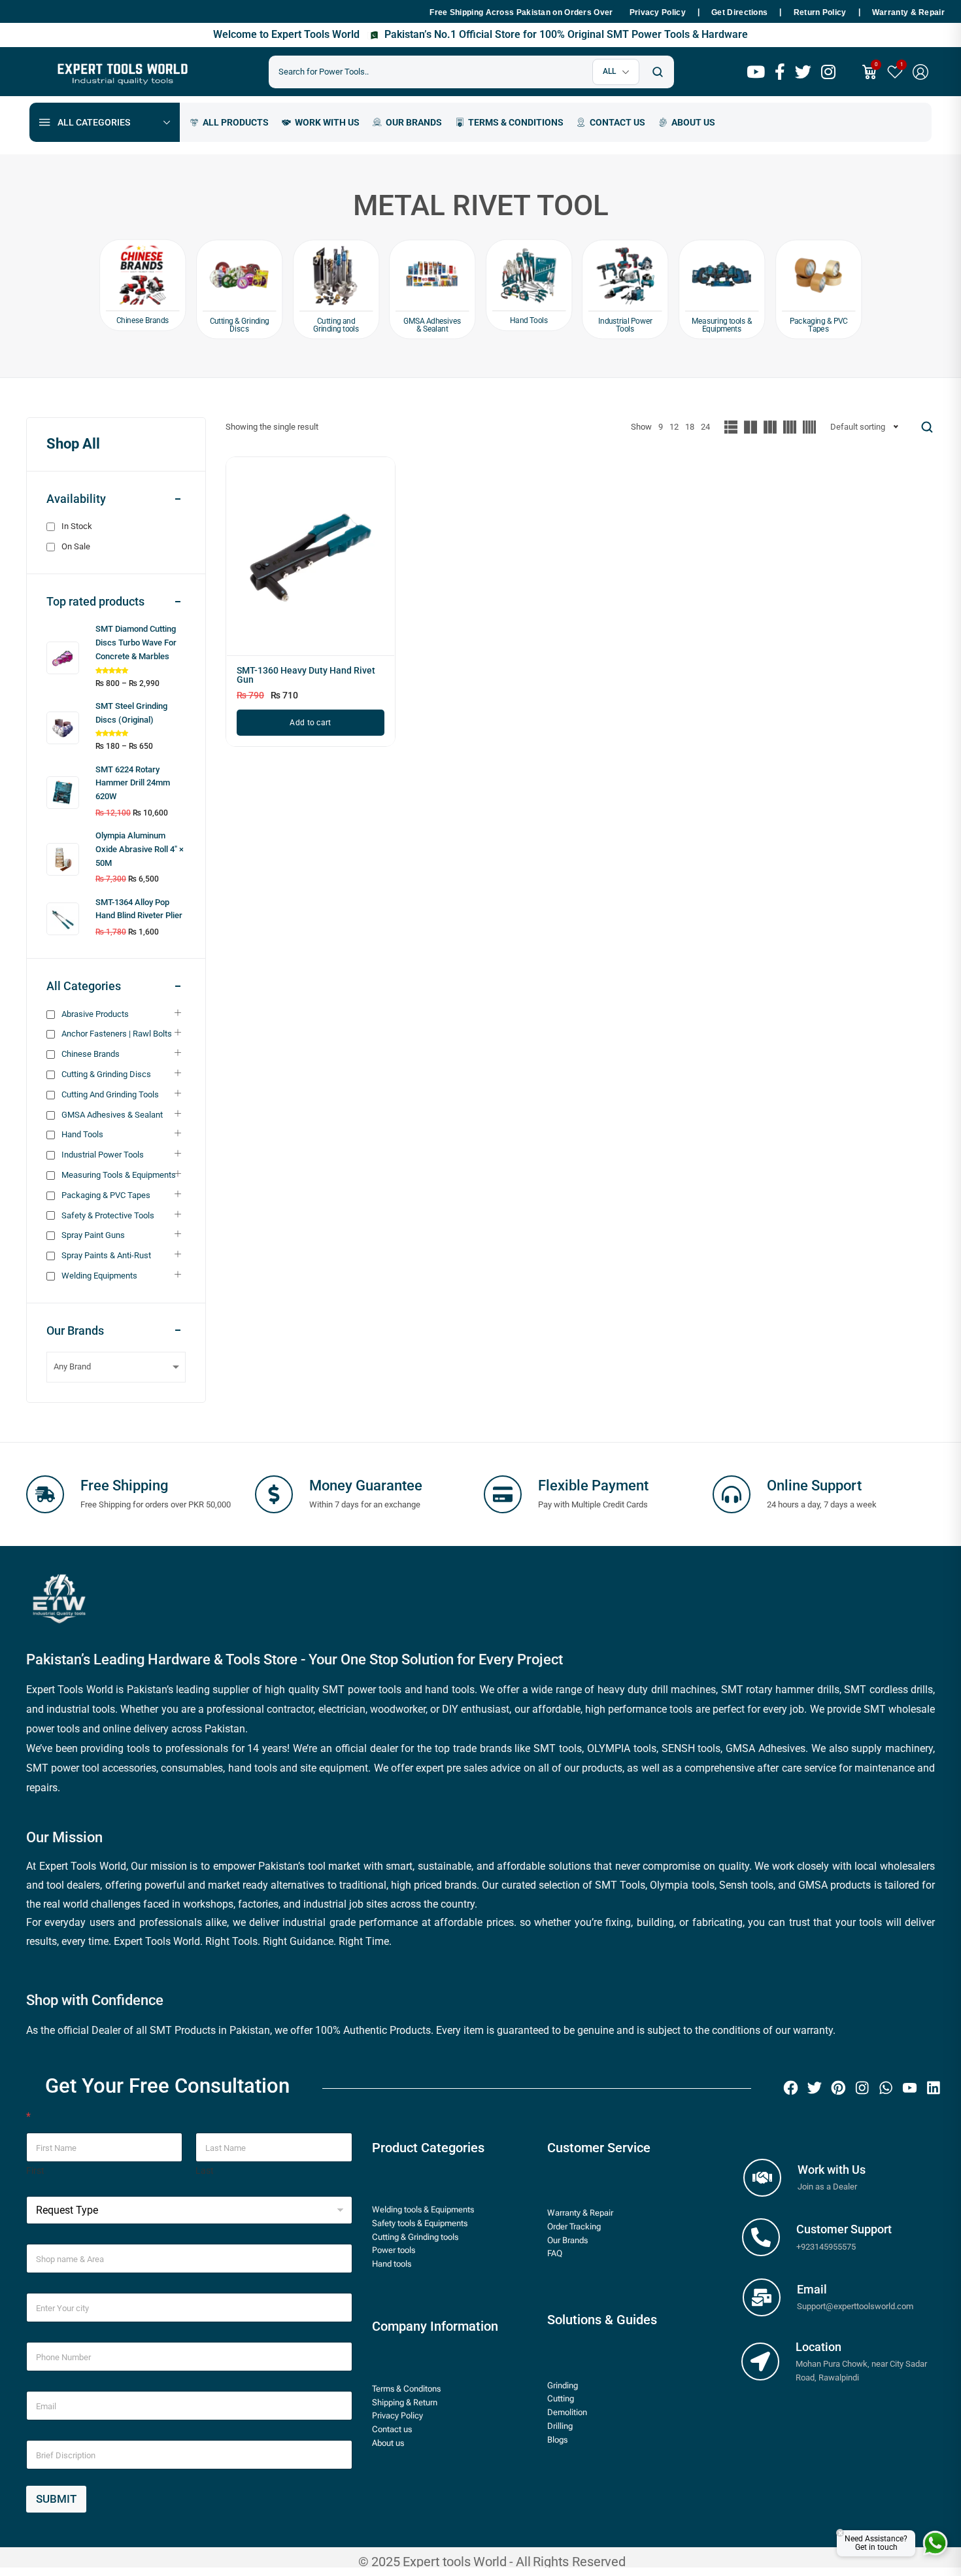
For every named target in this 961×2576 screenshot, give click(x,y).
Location (818, 2347)
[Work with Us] (762, 2178)
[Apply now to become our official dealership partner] (321, 122)
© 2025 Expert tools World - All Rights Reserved (492, 2561)
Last (205, 2171)
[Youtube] (909, 2087)
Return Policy (820, 12)
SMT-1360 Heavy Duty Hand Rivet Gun (306, 675)
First (35, 2171)
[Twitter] (814, 2087)
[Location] (760, 2361)
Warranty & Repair (908, 12)
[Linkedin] (933, 2087)
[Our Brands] (407, 122)
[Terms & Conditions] (509, 122)
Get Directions (739, 12)
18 (690, 427)
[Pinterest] (838, 2087)
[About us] (687, 122)
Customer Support (844, 2229)
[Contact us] (611, 122)
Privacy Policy (658, 12)
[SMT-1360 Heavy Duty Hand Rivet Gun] (311, 561)
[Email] (762, 2297)
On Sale (76, 546)
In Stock (77, 526)
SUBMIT (56, 2499)
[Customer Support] (761, 2237)
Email (812, 2289)
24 (705, 427)
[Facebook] (790, 2087)
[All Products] (229, 122)
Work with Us (832, 2170)
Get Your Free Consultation (167, 2086)
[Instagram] (862, 2087)
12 (674, 427)
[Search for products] (657, 72)
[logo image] (121, 71)
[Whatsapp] (886, 2087)
